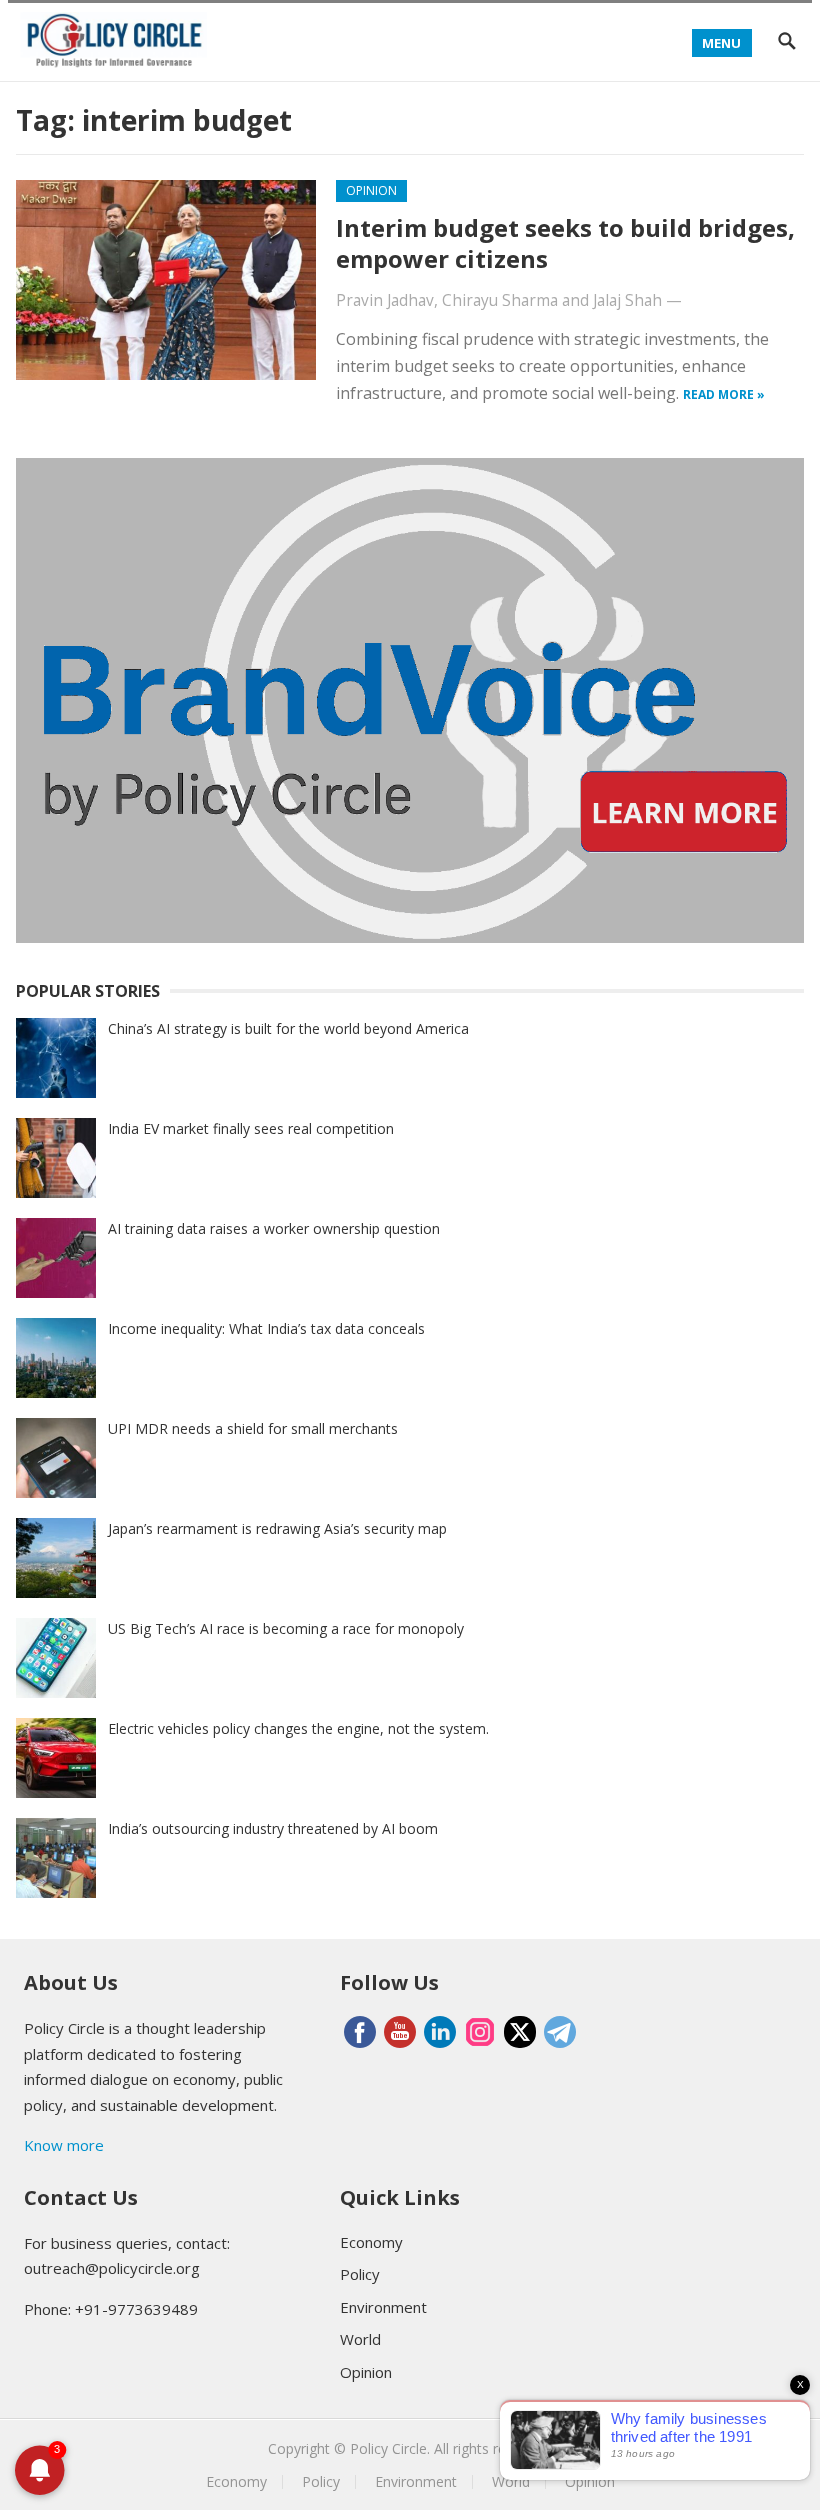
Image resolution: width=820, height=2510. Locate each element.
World (360, 2339)
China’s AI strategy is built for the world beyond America (288, 1028)
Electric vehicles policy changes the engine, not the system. (298, 1728)
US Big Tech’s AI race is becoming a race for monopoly (286, 1628)
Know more (64, 2145)
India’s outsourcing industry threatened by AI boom (273, 1828)
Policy (360, 2274)
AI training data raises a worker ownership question (274, 1228)
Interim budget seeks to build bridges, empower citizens (565, 243)
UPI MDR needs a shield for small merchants (253, 1428)
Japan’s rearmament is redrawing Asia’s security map (277, 1528)
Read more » (724, 394)
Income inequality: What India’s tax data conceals (266, 1328)
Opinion (371, 190)
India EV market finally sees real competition (251, 1128)
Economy (371, 2242)
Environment (383, 2307)
